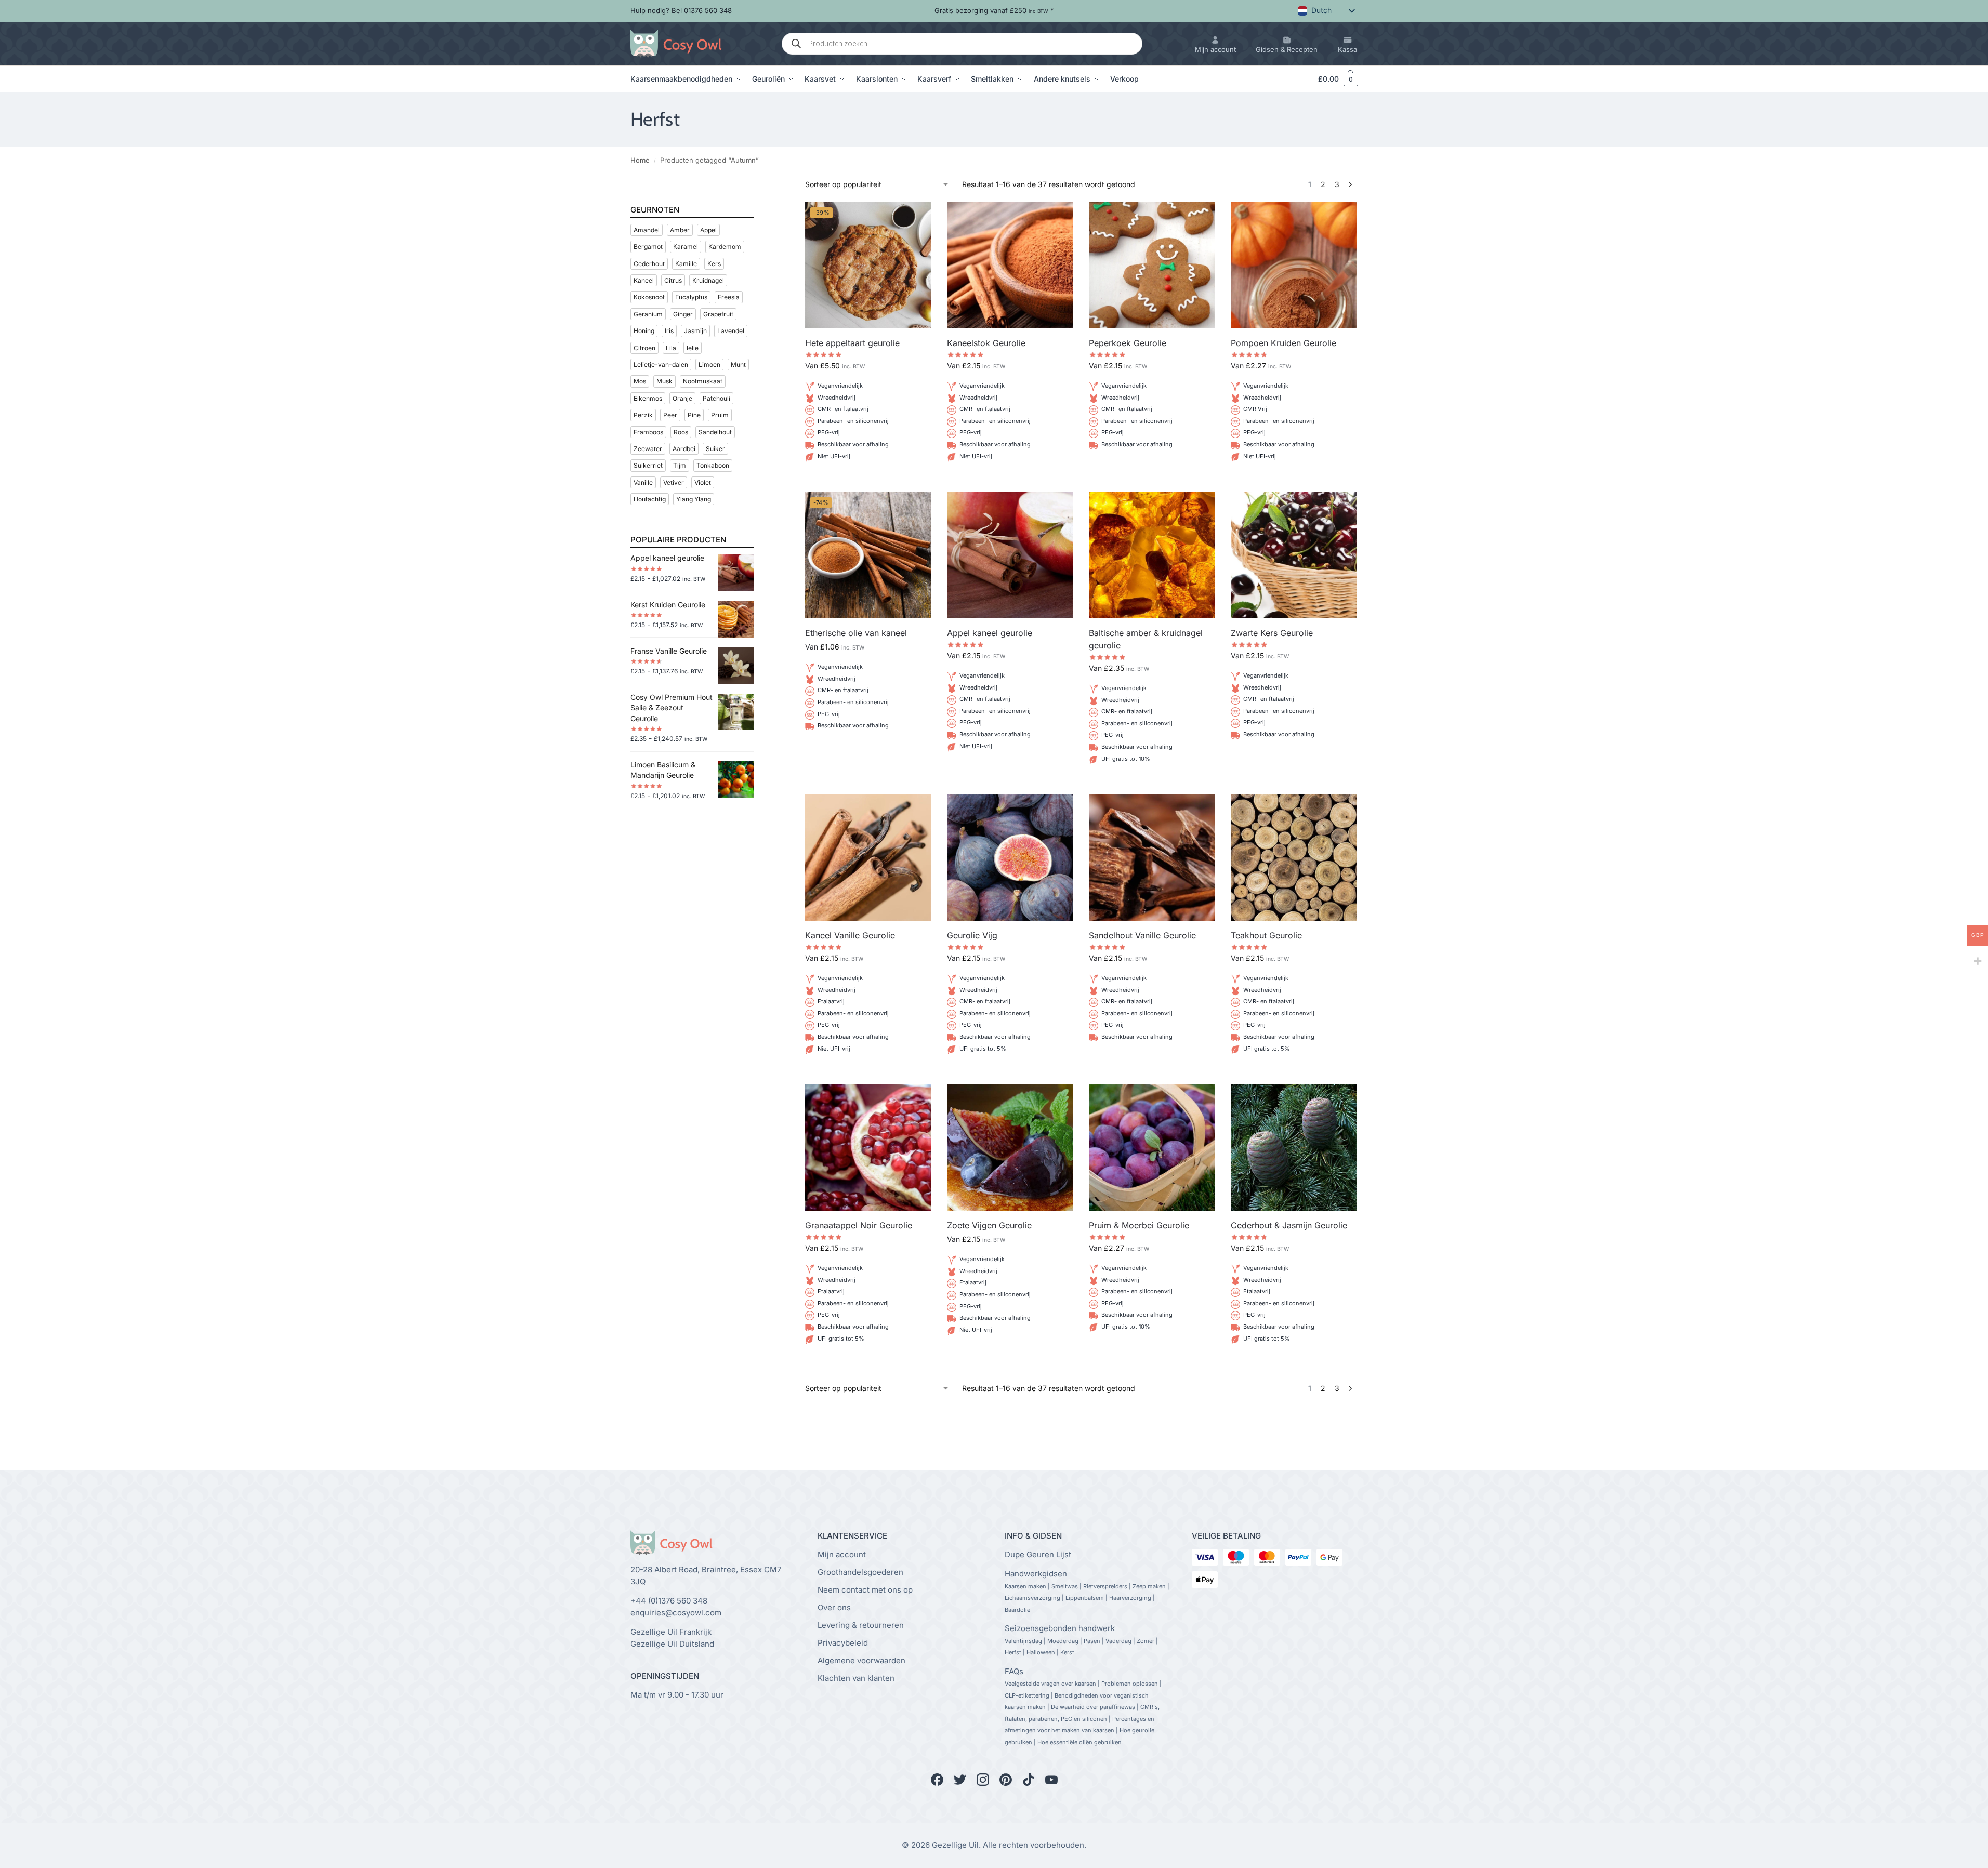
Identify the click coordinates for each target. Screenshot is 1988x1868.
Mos (640, 381)
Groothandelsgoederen (860, 1572)
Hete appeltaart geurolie (852, 343)
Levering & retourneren (861, 1625)
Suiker (715, 449)
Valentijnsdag (1023, 1641)
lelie (693, 348)
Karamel (686, 247)
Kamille (686, 264)
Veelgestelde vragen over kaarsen (1050, 1684)
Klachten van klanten (856, 1678)
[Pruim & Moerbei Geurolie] (1152, 1148)
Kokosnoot (649, 297)
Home (640, 160)
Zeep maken (1149, 1586)
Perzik (643, 415)
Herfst (1013, 1652)
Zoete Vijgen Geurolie (989, 1225)
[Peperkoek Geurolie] (1152, 265)
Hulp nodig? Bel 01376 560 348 (681, 10)
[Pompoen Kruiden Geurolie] (1294, 265)
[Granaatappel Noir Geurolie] (868, 1148)
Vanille (643, 482)
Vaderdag (1118, 1641)
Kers (714, 264)
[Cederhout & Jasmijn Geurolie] (1294, 1148)
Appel (708, 230)
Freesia (729, 297)
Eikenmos (648, 398)
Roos (681, 432)
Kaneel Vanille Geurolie (850, 935)
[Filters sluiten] (757, 185)
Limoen (709, 365)
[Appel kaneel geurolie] (1010, 555)
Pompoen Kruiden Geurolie (1283, 343)
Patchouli (716, 398)
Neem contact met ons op (865, 1590)
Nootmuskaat (703, 381)
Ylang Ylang (694, 499)
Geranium (648, 314)
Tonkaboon (713, 465)
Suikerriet (648, 465)
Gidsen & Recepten (1287, 49)
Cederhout (649, 264)
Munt (738, 365)
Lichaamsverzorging (1032, 1598)
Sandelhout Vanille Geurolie (1142, 935)
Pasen (1092, 1641)
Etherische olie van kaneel (856, 633)
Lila (671, 348)
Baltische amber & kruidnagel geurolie (1146, 639)
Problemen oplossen (1130, 1684)
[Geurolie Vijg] (1010, 858)
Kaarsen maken (1025, 1586)
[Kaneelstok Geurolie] (1010, 265)
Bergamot (648, 247)
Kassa (1347, 49)
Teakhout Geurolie (1266, 935)
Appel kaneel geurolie (990, 633)
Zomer (1146, 1641)
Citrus (673, 280)
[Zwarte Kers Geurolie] (1294, 555)
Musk (664, 381)
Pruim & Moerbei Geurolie (1139, 1225)
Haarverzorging (1130, 1598)
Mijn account (1215, 49)
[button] (1333, 79)
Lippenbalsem (1085, 1598)
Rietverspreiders (1105, 1586)
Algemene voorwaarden (861, 1660)
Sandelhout (715, 432)
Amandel (647, 230)
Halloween (1041, 1652)
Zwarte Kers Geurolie (1272, 633)
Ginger (683, 314)
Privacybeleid (843, 1643)
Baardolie (1017, 1610)
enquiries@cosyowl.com (676, 1613)
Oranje (682, 398)
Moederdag (1063, 1641)
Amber (680, 230)
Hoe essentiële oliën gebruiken (1079, 1742)
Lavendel (731, 331)
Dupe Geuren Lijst (1038, 1554)
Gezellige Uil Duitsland (672, 1644)
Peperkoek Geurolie (1128, 343)
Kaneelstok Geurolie (986, 343)
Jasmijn (695, 331)
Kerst (1067, 1652)
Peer (670, 415)
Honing (644, 331)
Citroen (644, 348)
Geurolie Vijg (972, 935)
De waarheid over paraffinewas (1093, 1707)
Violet (703, 482)
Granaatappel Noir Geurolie (859, 1225)
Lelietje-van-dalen (661, 365)
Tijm (680, 465)
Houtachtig (650, 499)
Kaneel (644, 280)
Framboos (648, 432)
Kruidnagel (708, 280)
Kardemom (725, 247)
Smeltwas (1065, 1586)
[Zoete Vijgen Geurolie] (1010, 1148)
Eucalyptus (691, 297)
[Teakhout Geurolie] (1294, 858)
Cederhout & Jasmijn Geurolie (1289, 1225)
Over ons (834, 1607)
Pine (694, 415)
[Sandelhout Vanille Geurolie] (1152, 858)
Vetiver (674, 482)
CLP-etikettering (1027, 1695)
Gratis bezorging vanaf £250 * (994, 10)
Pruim (720, 415)
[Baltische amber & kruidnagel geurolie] (1152, 555)
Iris (669, 331)
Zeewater (648, 449)
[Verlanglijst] (916, 218)
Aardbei (684, 449)
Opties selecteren (868, 481)
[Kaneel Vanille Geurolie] (868, 858)
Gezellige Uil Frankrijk (671, 1632)
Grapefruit (718, 314)
